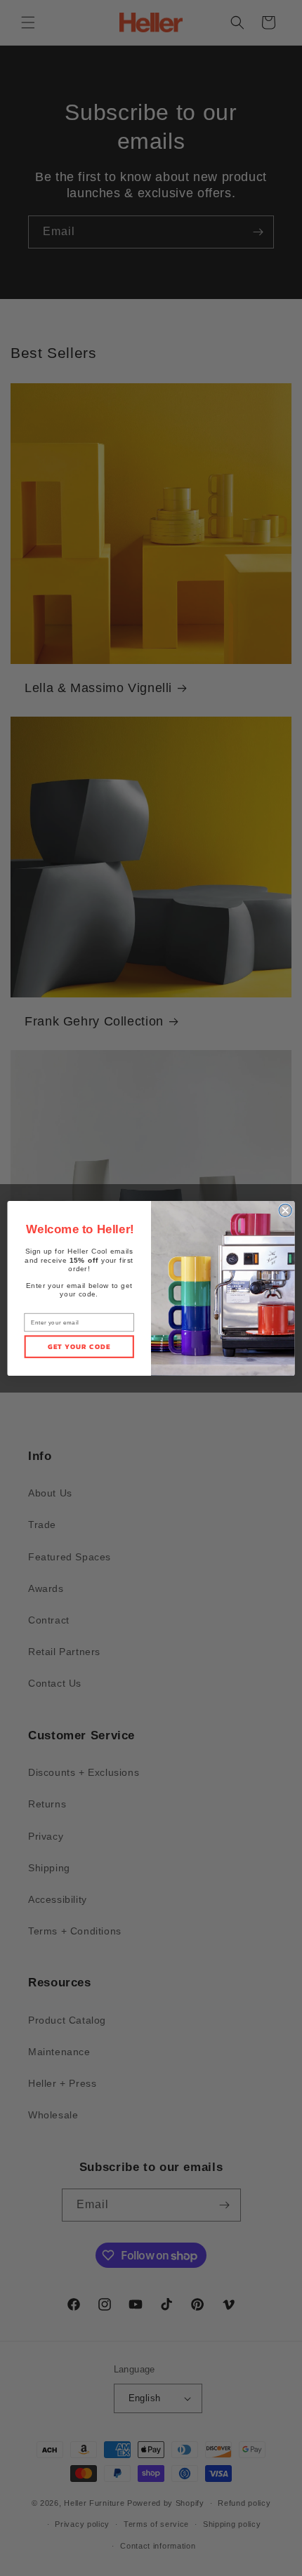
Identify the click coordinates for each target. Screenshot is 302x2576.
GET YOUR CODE (79, 1346)
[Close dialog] (285, 1210)
